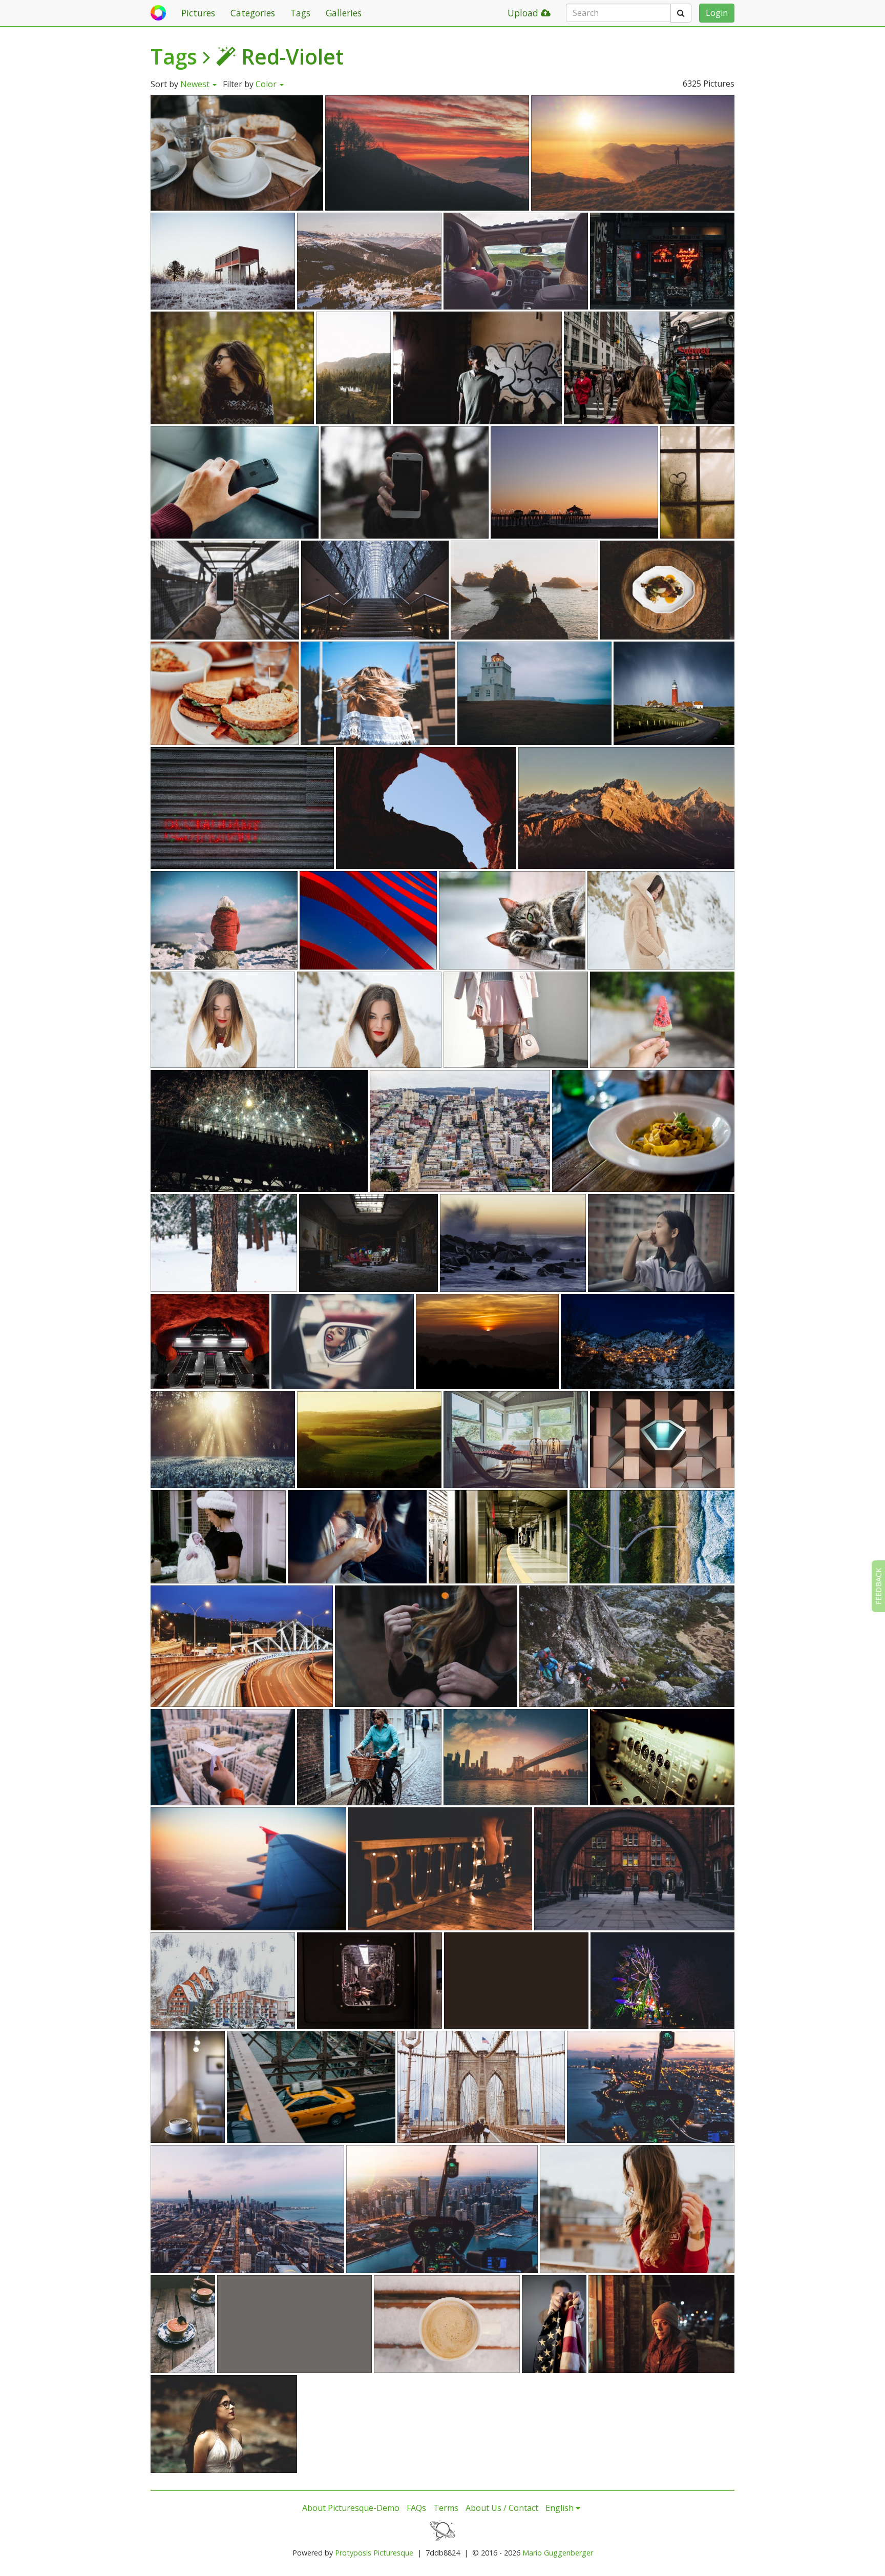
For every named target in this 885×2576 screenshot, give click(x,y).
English (561, 2508)
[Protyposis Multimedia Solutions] (442, 2530)
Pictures (198, 13)
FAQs (416, 2508)
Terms (446, 2508)
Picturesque (393, 2553)
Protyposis (353, 2553)
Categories (253, 13)
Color (267, 84)
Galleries (344, 13)
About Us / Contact (502, 2508)
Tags (300, 13)
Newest (196, 84)
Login (717, 13)
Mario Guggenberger (558, 2553)
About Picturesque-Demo (351, 2508)
